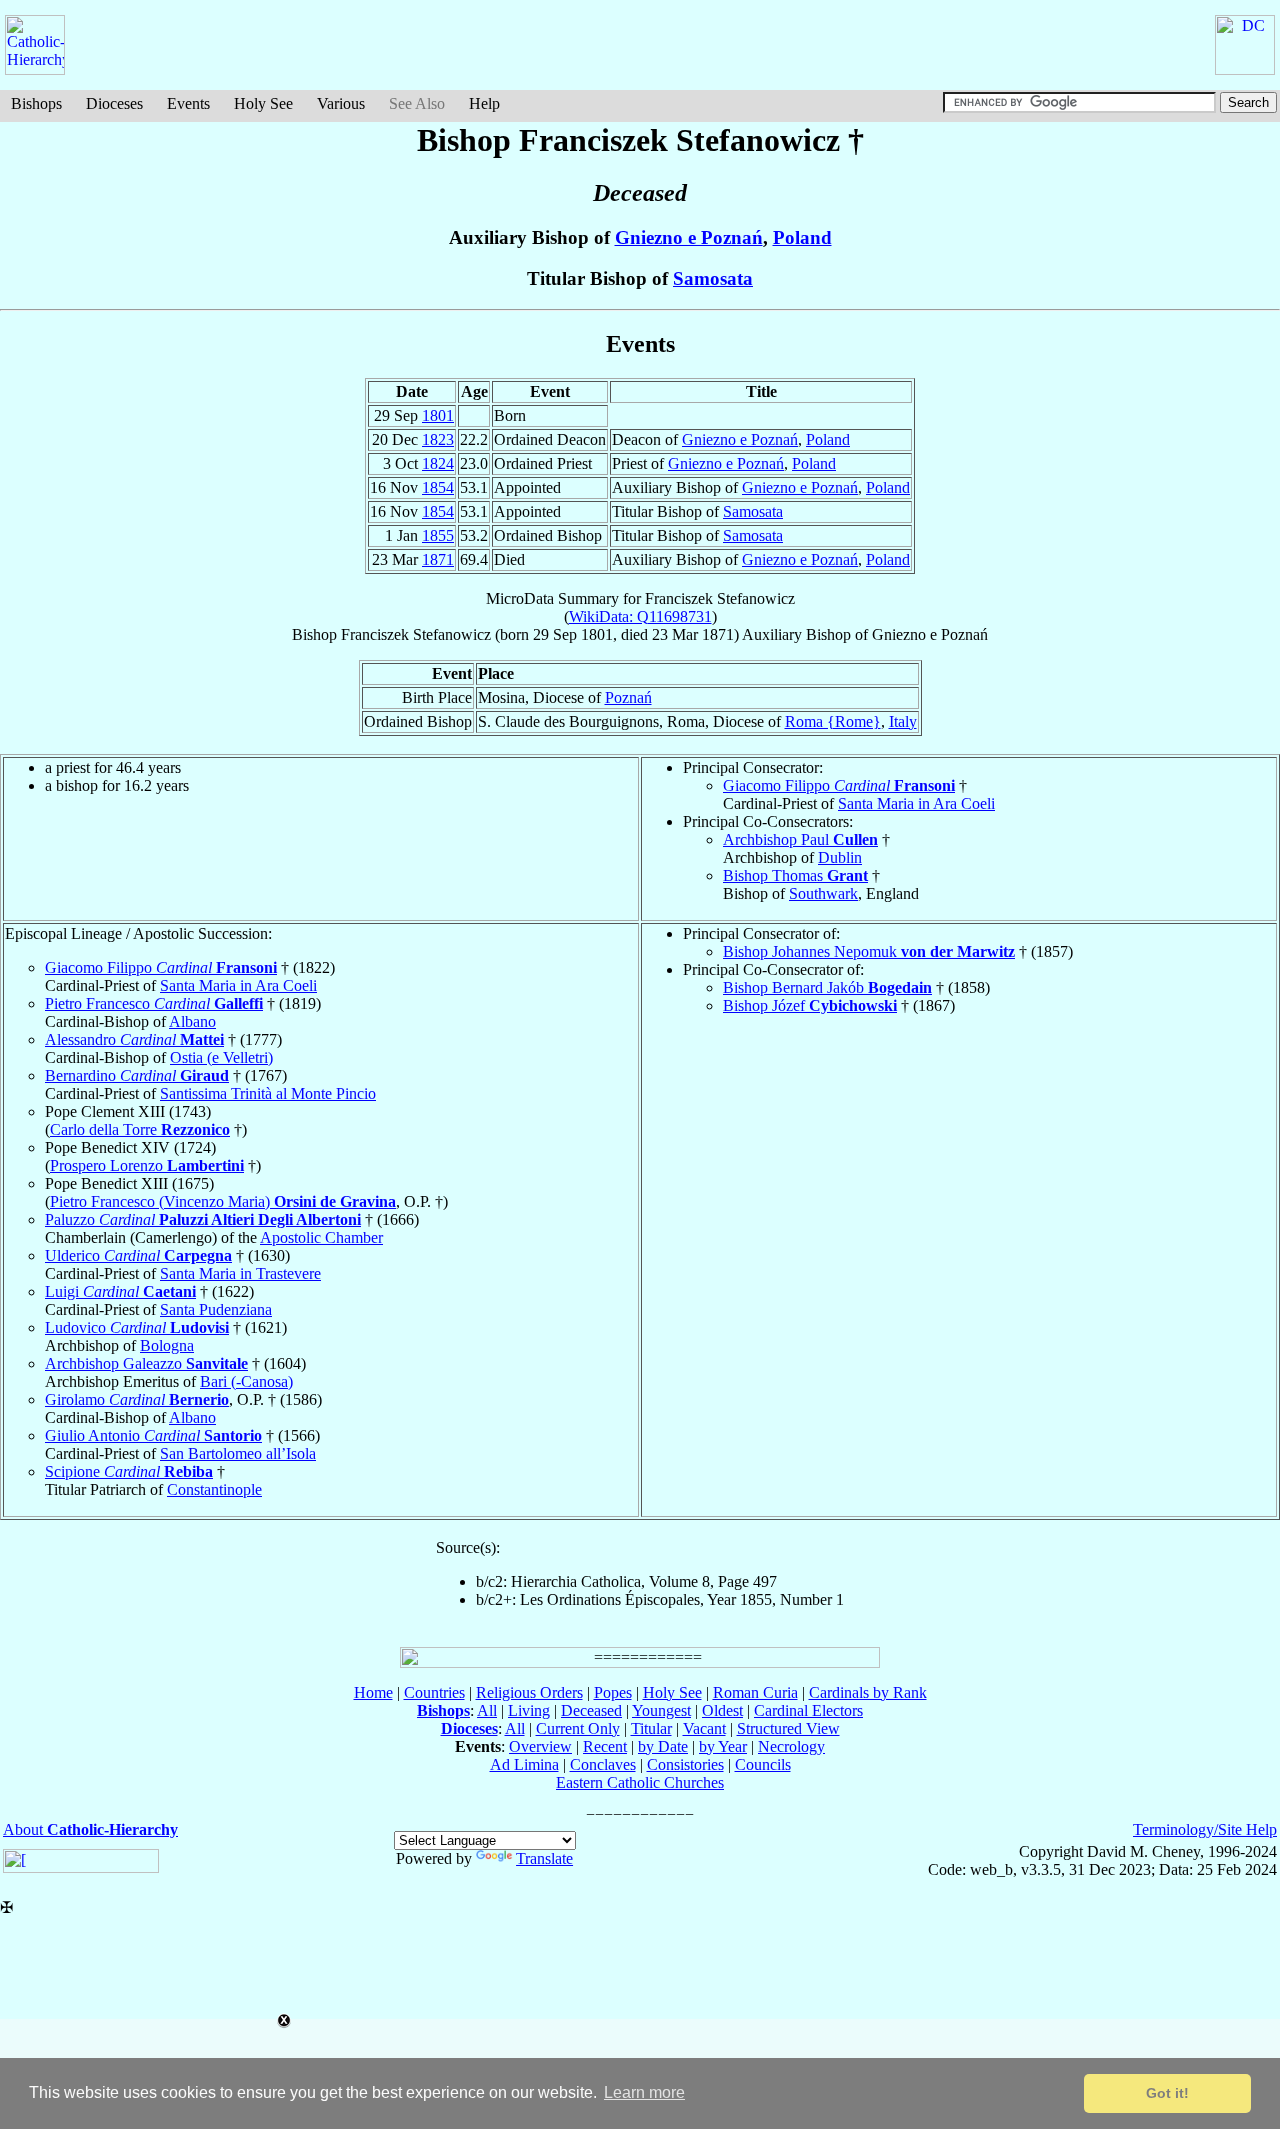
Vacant (704, 1728)
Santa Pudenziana (216, 1309)
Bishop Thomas (795, 875)
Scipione (129, 1471)
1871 (438, 559)
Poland (802, 237)
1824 (438, 463)
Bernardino (137, 1075)
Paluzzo (203, 1219)
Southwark (823, 893)
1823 (438, 439)
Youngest (661, 1710)
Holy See (263, 103)
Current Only (578, 1728)
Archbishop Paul (800, 839)
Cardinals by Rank (868, 1692)
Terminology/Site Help (1205, 1829)
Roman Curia (755, 1692)
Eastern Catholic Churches (640, 1782)
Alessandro (134, 1039)
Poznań (628, 697)
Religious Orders (529, 1692)
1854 (438, 487)
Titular (651, 1728)
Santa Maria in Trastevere (240, 1273)
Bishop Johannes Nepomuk (869, 951)
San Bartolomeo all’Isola (238, 1453)
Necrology (791, 1746)
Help (484, 103)
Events (188, 103)
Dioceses (114, 103)
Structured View (788, 1728)
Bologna (167, 1345)
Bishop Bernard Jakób (827, 987)
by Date (663, 1746)
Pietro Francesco (154, 1003)
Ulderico (138, 1255)
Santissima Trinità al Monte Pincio (268, 1093)
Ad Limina (524, 1764)
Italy (903, 721)
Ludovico (137, 1327)
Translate (544, 1858)
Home (373, 1692)
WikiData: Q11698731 (640, 616)
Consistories (685, 1764)
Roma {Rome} (833, 721)
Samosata (713, 278)
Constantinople (214, 1489)
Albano (192, 1021)
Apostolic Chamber (321, 1237)
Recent (605, 1746)
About (90, 1829)
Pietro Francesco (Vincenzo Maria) (223, 1201)
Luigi (120, 1291)
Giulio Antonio (153, 1435)
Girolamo (137, 1399)
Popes (613, 1692)
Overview (540, 1746)
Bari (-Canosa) (246, 1381)
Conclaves (603, 1764)
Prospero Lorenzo (147, 1165)
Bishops (36, 103)
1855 (438, 535)
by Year (723, 1746)
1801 (438, 415)
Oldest (722, 1710)
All (487, 1710)
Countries (434, 1692)
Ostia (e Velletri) (221, 1057)
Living (529, 1710)
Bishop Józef (810, 1005)
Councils (763, 1764)
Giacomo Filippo (839, 785)
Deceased (591, 1710)
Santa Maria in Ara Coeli (916, 803)
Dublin (840, 857)
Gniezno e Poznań (689, 237)
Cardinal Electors (808, 1710)
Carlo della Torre (140, 1129)
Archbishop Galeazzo (146, 1363)
